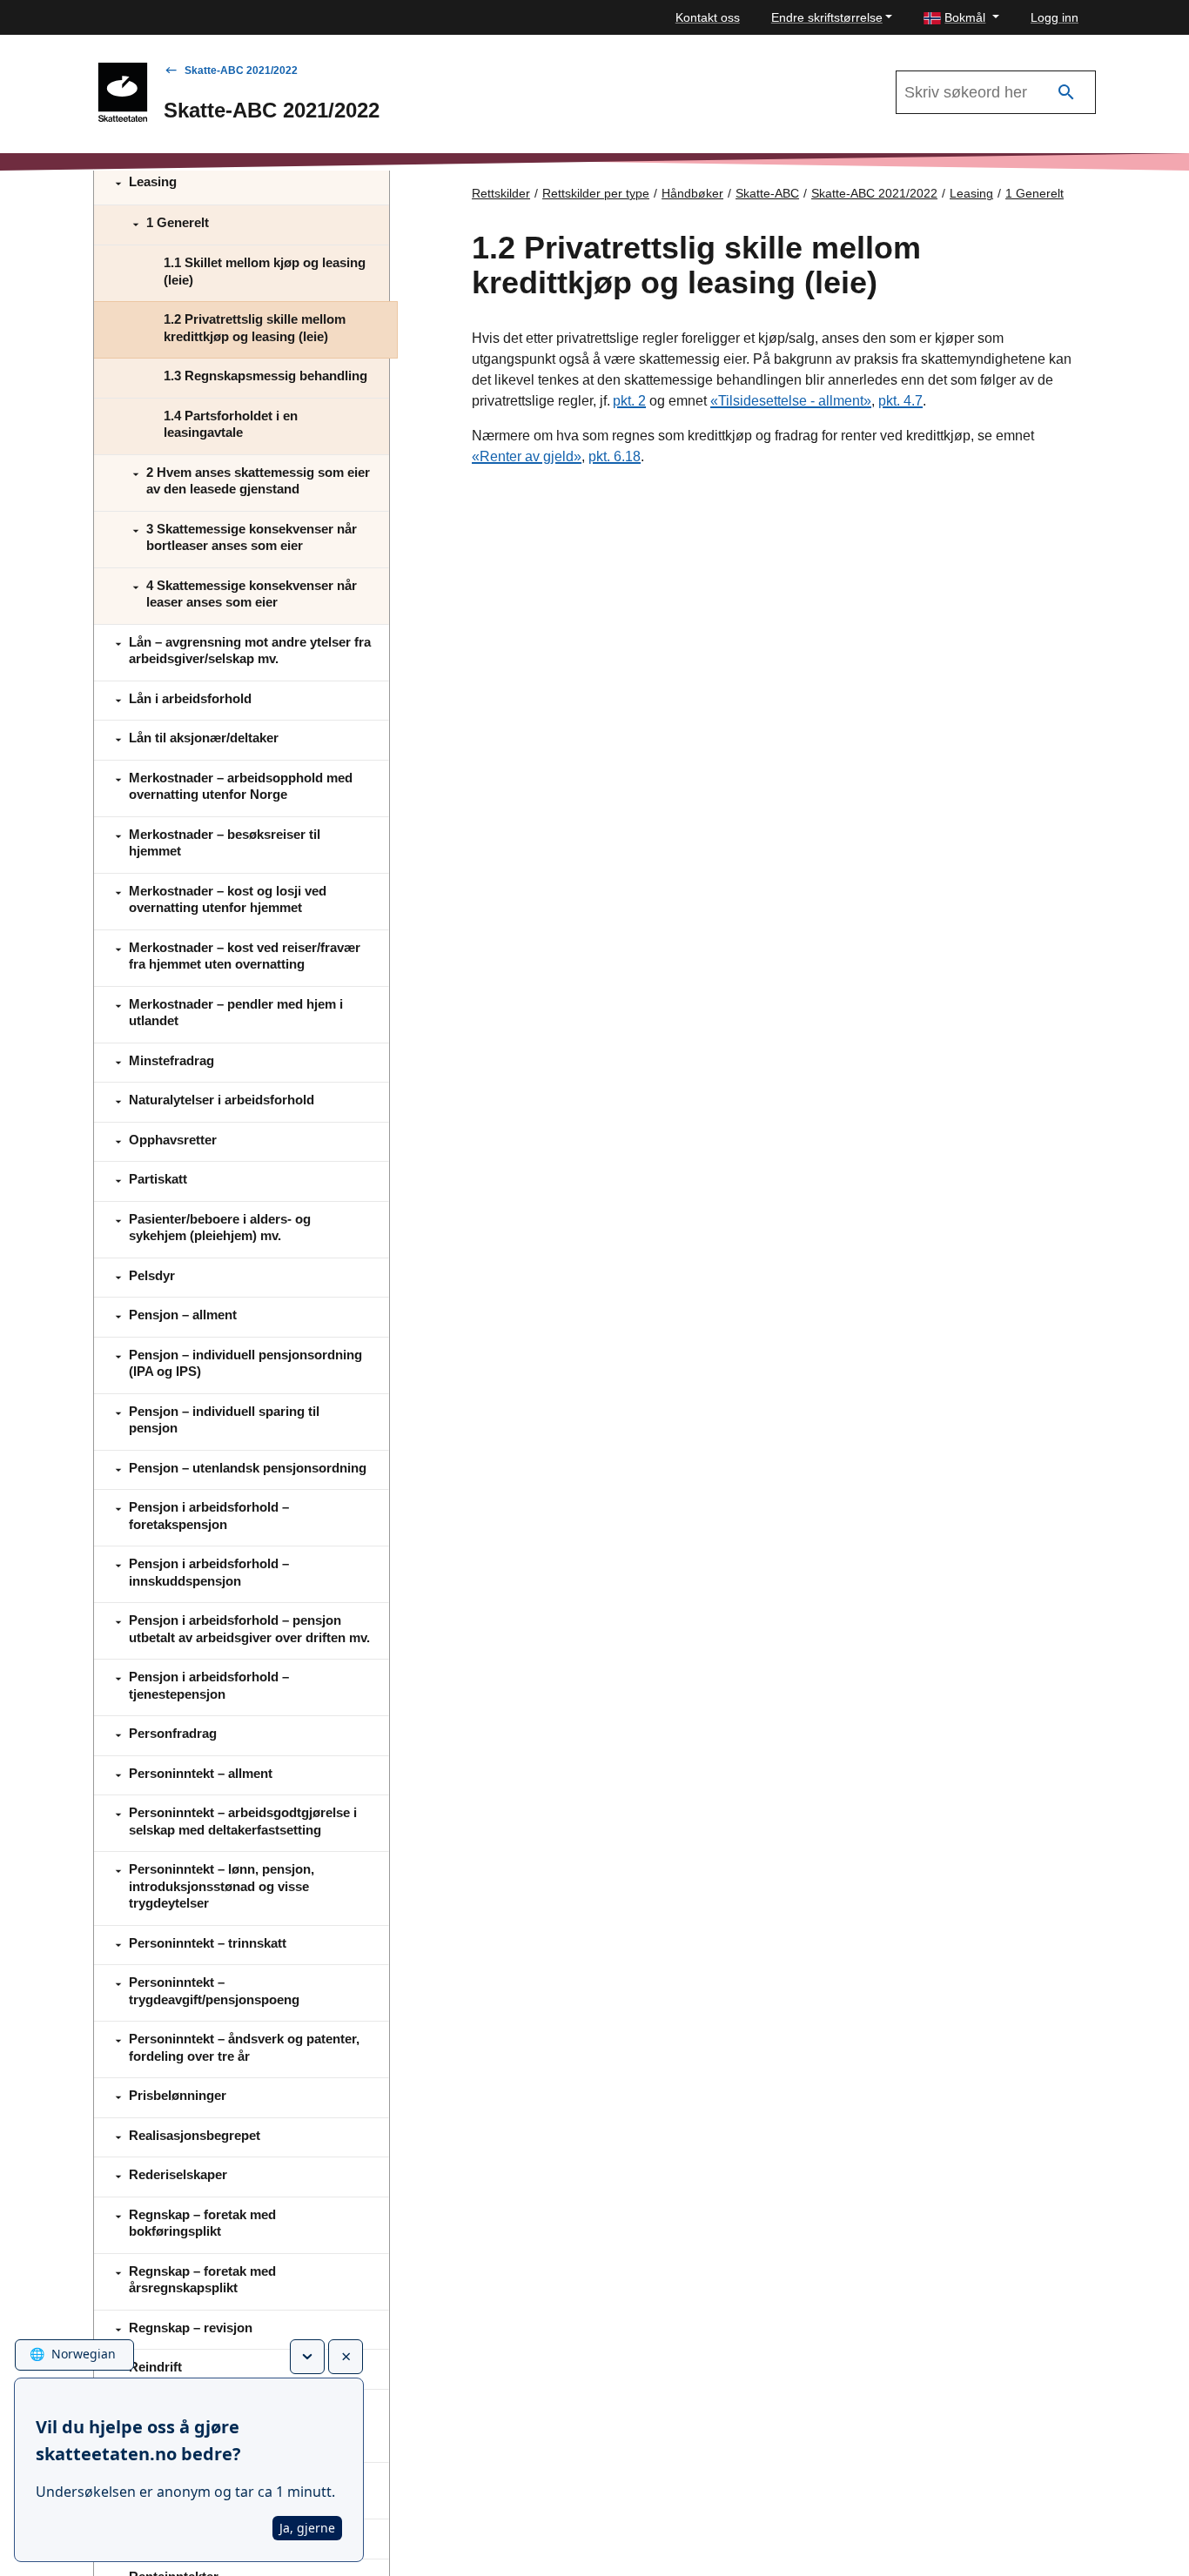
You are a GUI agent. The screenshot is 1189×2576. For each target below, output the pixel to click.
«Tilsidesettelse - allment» (791, 401)
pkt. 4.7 (900, 401)
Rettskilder (501, 193)
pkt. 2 (629, 401)
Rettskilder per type (596, 193)
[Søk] (1066, 93)
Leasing (971, 193)
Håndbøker (692, 193)
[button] (961, 18)
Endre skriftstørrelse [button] (827, 17)
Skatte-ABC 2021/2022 (241, 70)
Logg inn (1055, 17)
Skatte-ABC (767, 193)
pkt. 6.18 (615, 456)
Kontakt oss (708, 17)
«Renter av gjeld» (527, 456)
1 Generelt (1034, 193)
